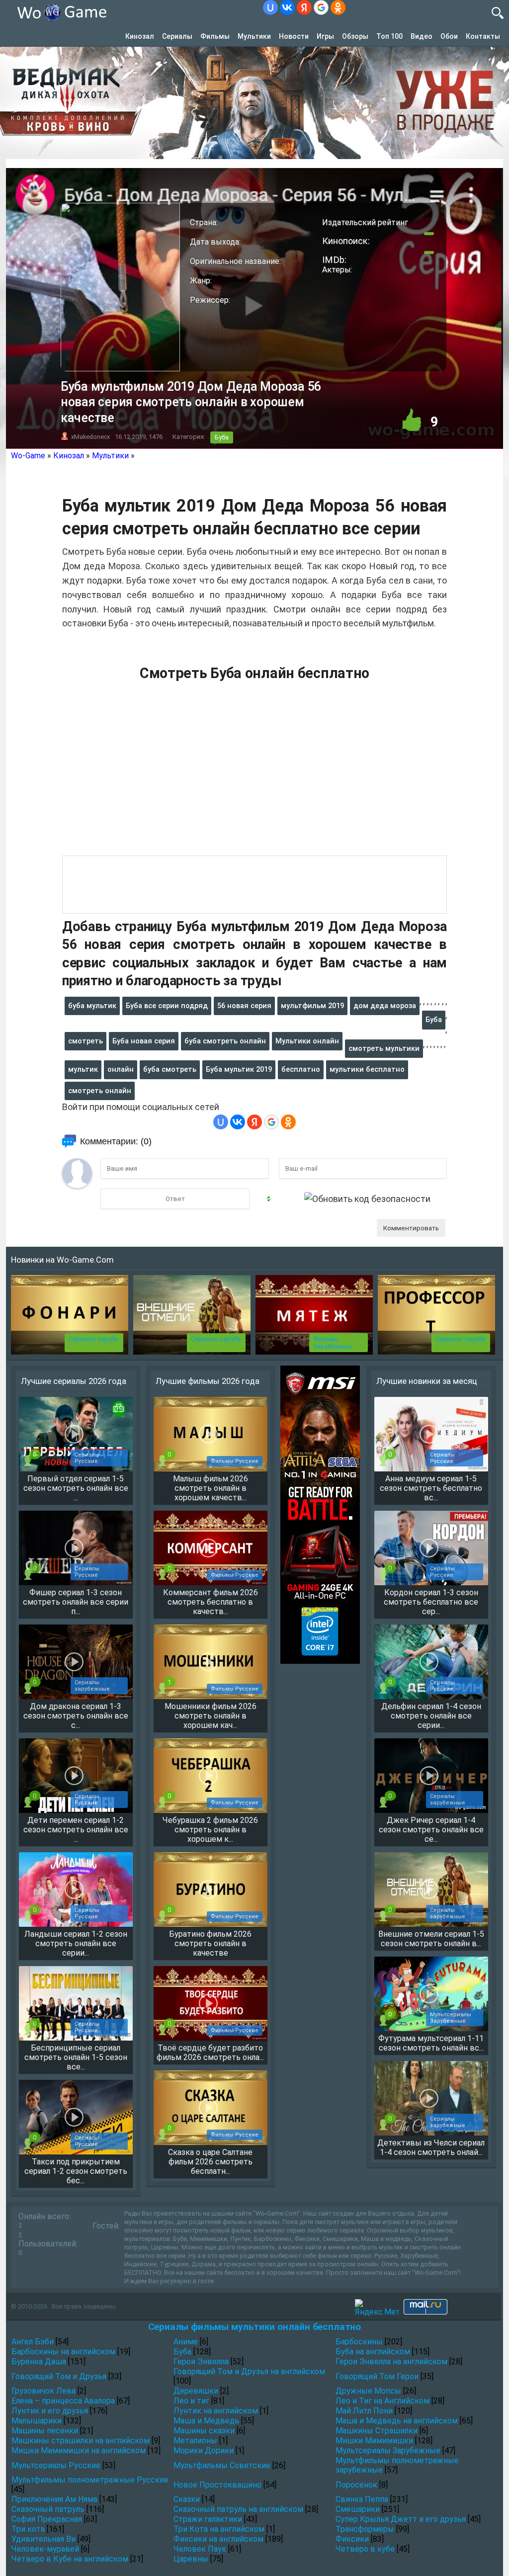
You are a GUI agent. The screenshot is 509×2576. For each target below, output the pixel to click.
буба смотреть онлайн (225, 1041)
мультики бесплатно (367, 1069)
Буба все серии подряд (167, 1006)
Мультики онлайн (307, 1041)
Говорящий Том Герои (377, 2376)
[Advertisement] (254, 774)
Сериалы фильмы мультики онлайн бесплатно (254, 2327)
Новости (294, 36)
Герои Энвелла (201, 2361)
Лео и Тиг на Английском (382, 2401)
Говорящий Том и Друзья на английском (249, 2371)
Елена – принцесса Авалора (63, 2401)
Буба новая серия (144, 1041)
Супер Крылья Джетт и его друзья (401, 2519)
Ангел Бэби (33, 2342)
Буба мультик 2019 (239, 1069)
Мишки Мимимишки (374, 2441)
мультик (83, 1069)
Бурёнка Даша (39, 2361)
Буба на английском (373, 2352)
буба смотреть (170, 1069)
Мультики (254, 36)
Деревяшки (196, 2391)
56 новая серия (244, 1006)
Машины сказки (204, 2431)
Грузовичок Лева (43, 2391)
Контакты (483, 36)
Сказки (187, 2499)
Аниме (186, 2342)
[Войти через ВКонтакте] (287, 7)
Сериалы (177, 36)
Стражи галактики (208, 2519)
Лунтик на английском (216, 2411)
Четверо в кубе (365, 2549)
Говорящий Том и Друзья (59, 2376)
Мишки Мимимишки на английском (79, 2450)
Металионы (195, 2441)
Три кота (28, 2529)
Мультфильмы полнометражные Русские (90, 2480)
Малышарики (37, 2421)
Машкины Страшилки (377, 2431)
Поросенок (356, 2485)
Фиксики (352, 2539)
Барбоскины (359, 2342)
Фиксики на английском (218, 2539)
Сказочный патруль (48, 2509)
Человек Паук (200, 2549)
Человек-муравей (45, 2549)
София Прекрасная (47, 2519)
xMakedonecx (90, 437)
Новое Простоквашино (217, 2485)
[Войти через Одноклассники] (338, 7)
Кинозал (140, 36)
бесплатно (301, 1069)
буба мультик (92, 1006)
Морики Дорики (204, 2450)
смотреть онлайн (100, 1091)
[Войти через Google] (321, 7)
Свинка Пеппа (362, 2499)
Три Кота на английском (219, 2529)
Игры (325, 36)
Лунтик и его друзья (50, 2411)
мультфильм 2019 (312, 1006)
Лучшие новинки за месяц (427, 1381)
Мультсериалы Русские (56, 2465)
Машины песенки (45, 2431)
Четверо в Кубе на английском (70, 2559)
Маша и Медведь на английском (397, 2421)
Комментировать (411, 1228)
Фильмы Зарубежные (332, 1343)
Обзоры (355, 36)
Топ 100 (389, 36)
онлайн (121, 1069)
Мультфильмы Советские (222, 2465)
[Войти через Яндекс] (304, 7)
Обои (449, 36)
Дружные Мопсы (368, 2391)
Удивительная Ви (43, 2539)
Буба (222, 437)
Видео (422, 36)
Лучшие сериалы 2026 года (74, 1381)
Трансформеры (365, 2529)
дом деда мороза (385, 1006)
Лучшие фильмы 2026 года (208, 1381)
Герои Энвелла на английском (391, 2361)
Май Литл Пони (364, 2411)
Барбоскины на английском (63, 2352)
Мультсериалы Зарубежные (388, 2450)
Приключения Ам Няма (54, 2499)
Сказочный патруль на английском (238, 2509)
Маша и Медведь (206, 2421)
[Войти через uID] (270, 7)
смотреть (85, 1041)
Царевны (191, 2559)
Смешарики (358, 2509)
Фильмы (215, 36)
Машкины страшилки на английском (81, 2441)
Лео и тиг (191, 2401)
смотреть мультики (384, 1048)
